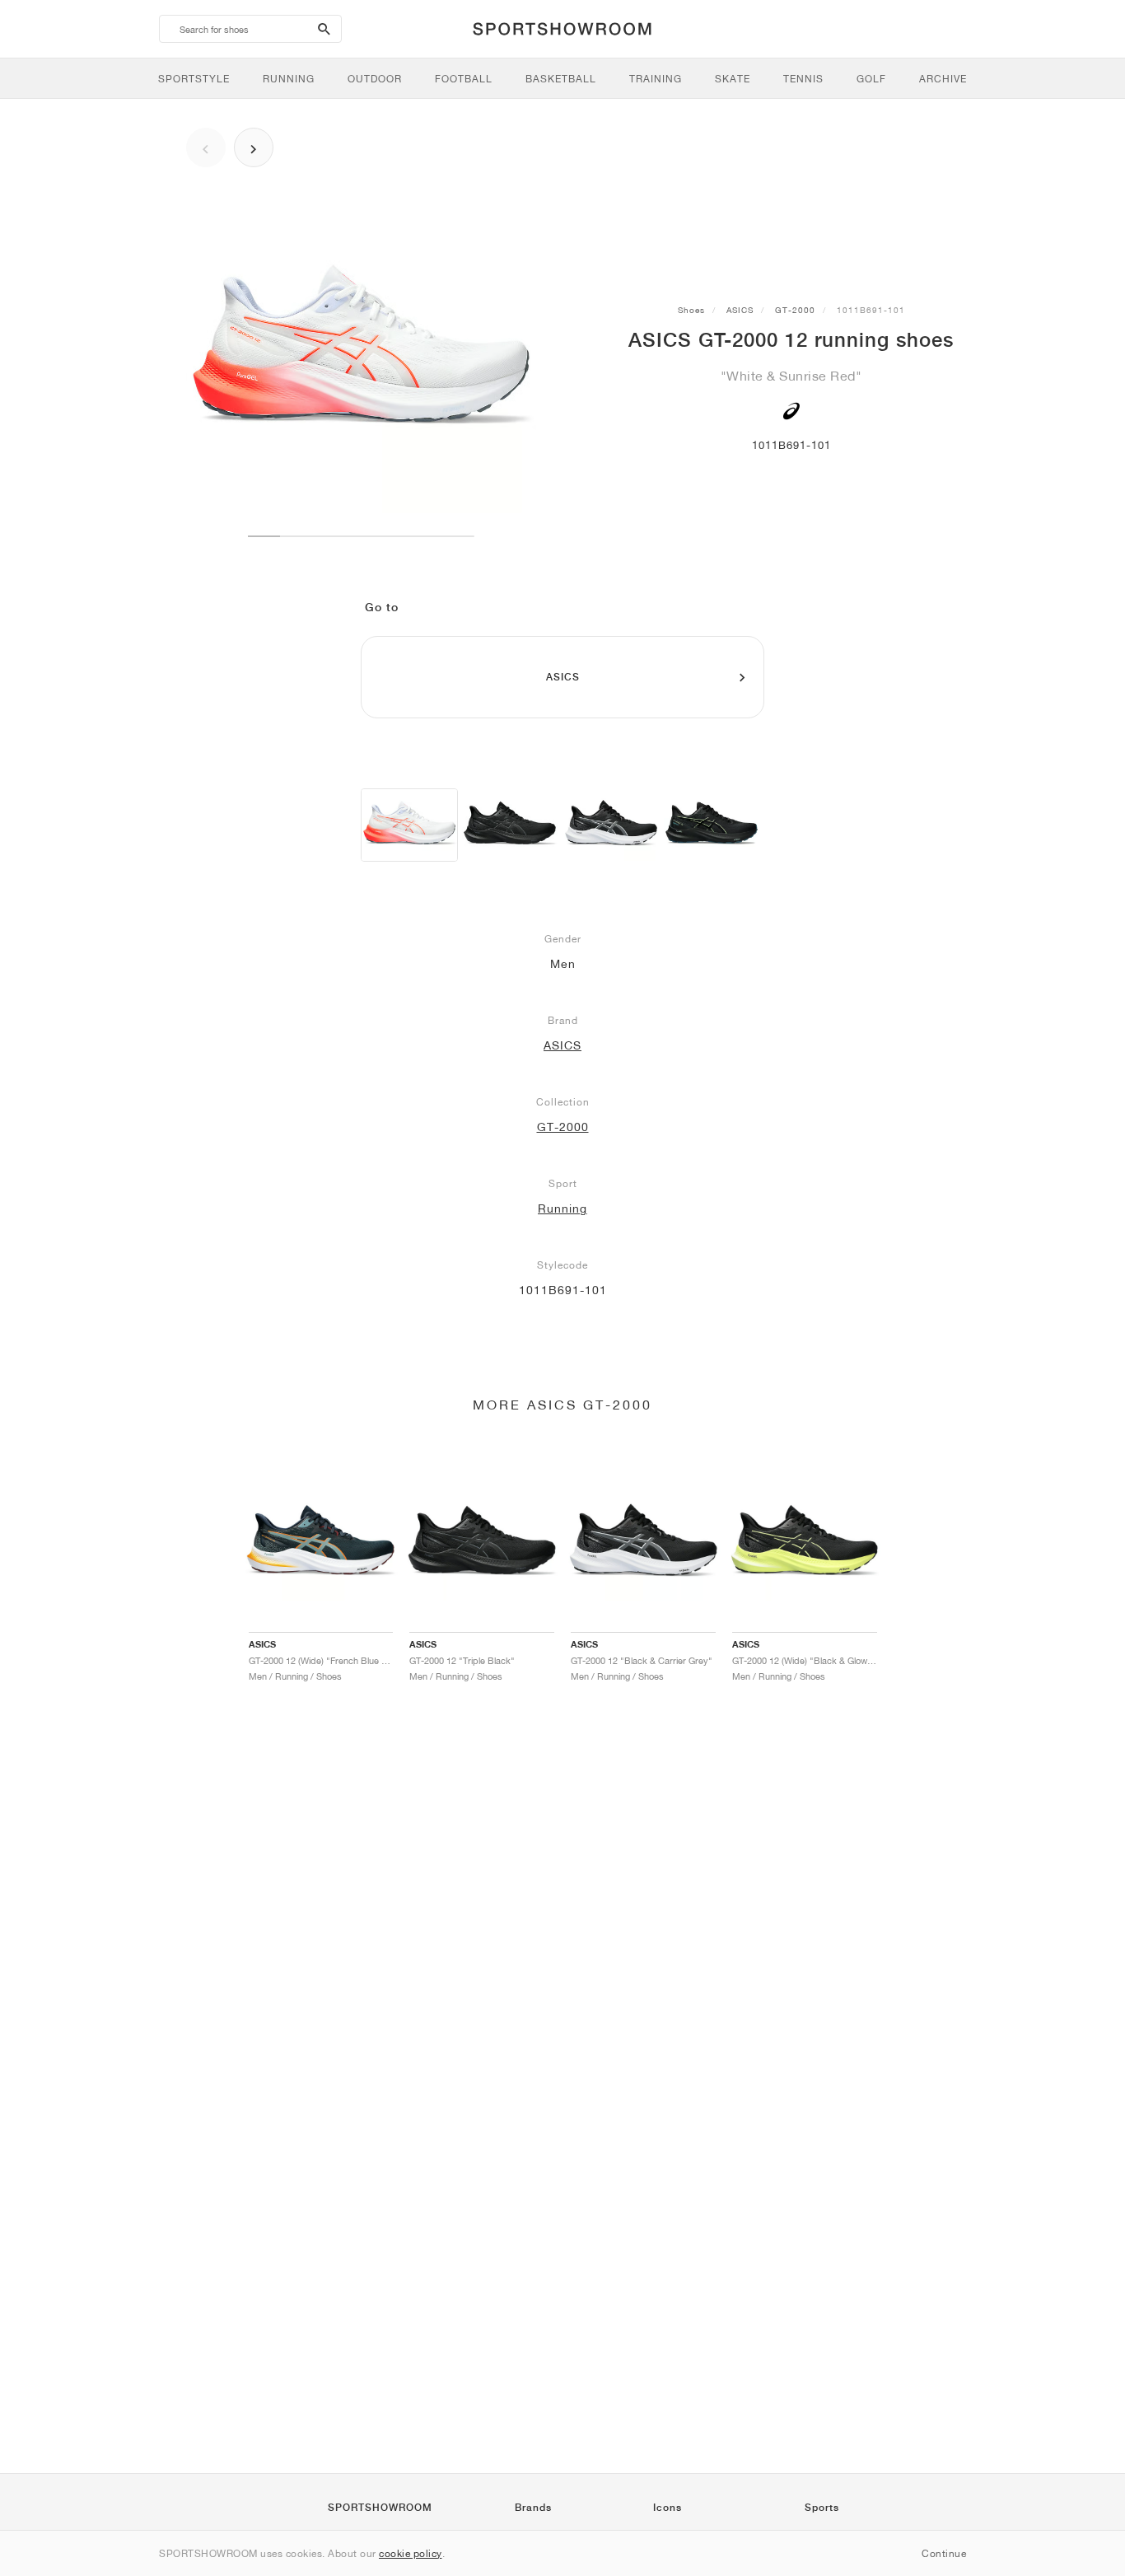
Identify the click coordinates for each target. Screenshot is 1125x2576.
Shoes (691, 310)
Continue (944, 2553)
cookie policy (411, 2553)
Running (562, 1209)
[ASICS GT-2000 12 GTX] (712, 825)
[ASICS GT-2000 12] (409, 825)
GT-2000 (795, 310)
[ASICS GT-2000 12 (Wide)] (510, 825)
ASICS (740, 310)
